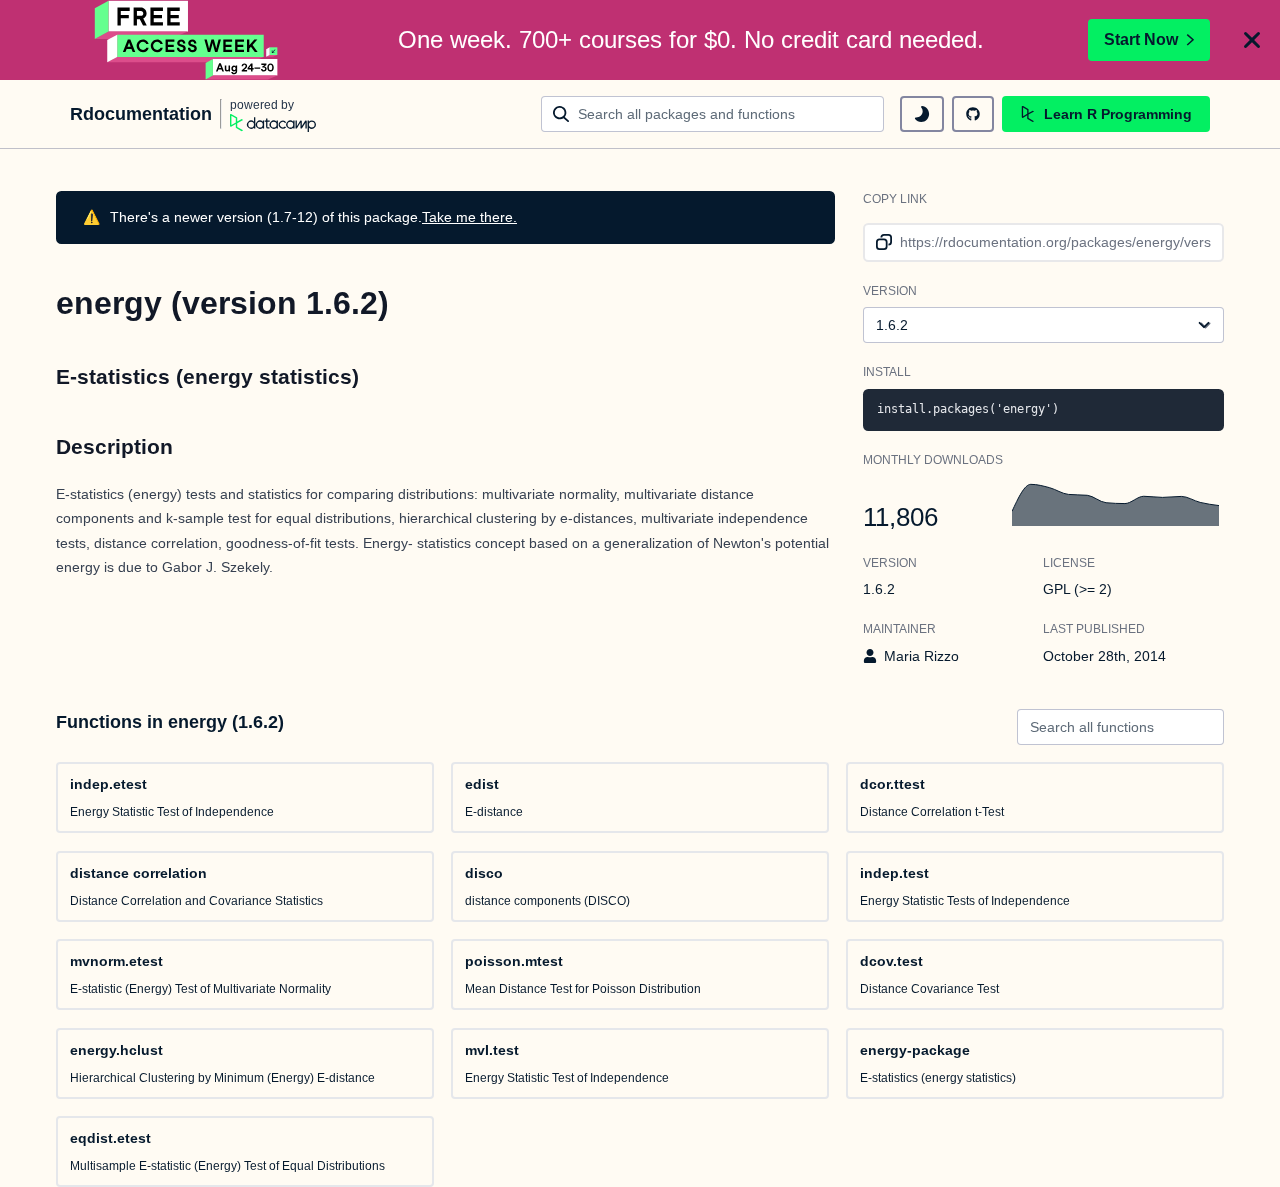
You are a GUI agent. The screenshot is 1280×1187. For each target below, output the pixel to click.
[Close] (1252, 40)
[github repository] (973, 114)
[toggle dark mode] (922, 114)
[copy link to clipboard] (880, 242)
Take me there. (469, 217)
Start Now (1141, 39)
